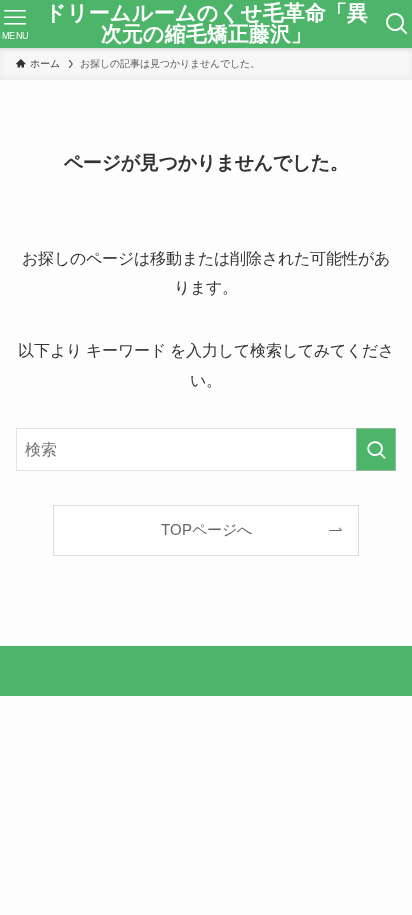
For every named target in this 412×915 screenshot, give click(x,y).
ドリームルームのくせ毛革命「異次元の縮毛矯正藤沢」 (206, 23)
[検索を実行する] (376, 449)
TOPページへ (206, 530)
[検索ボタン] (397, 24)
